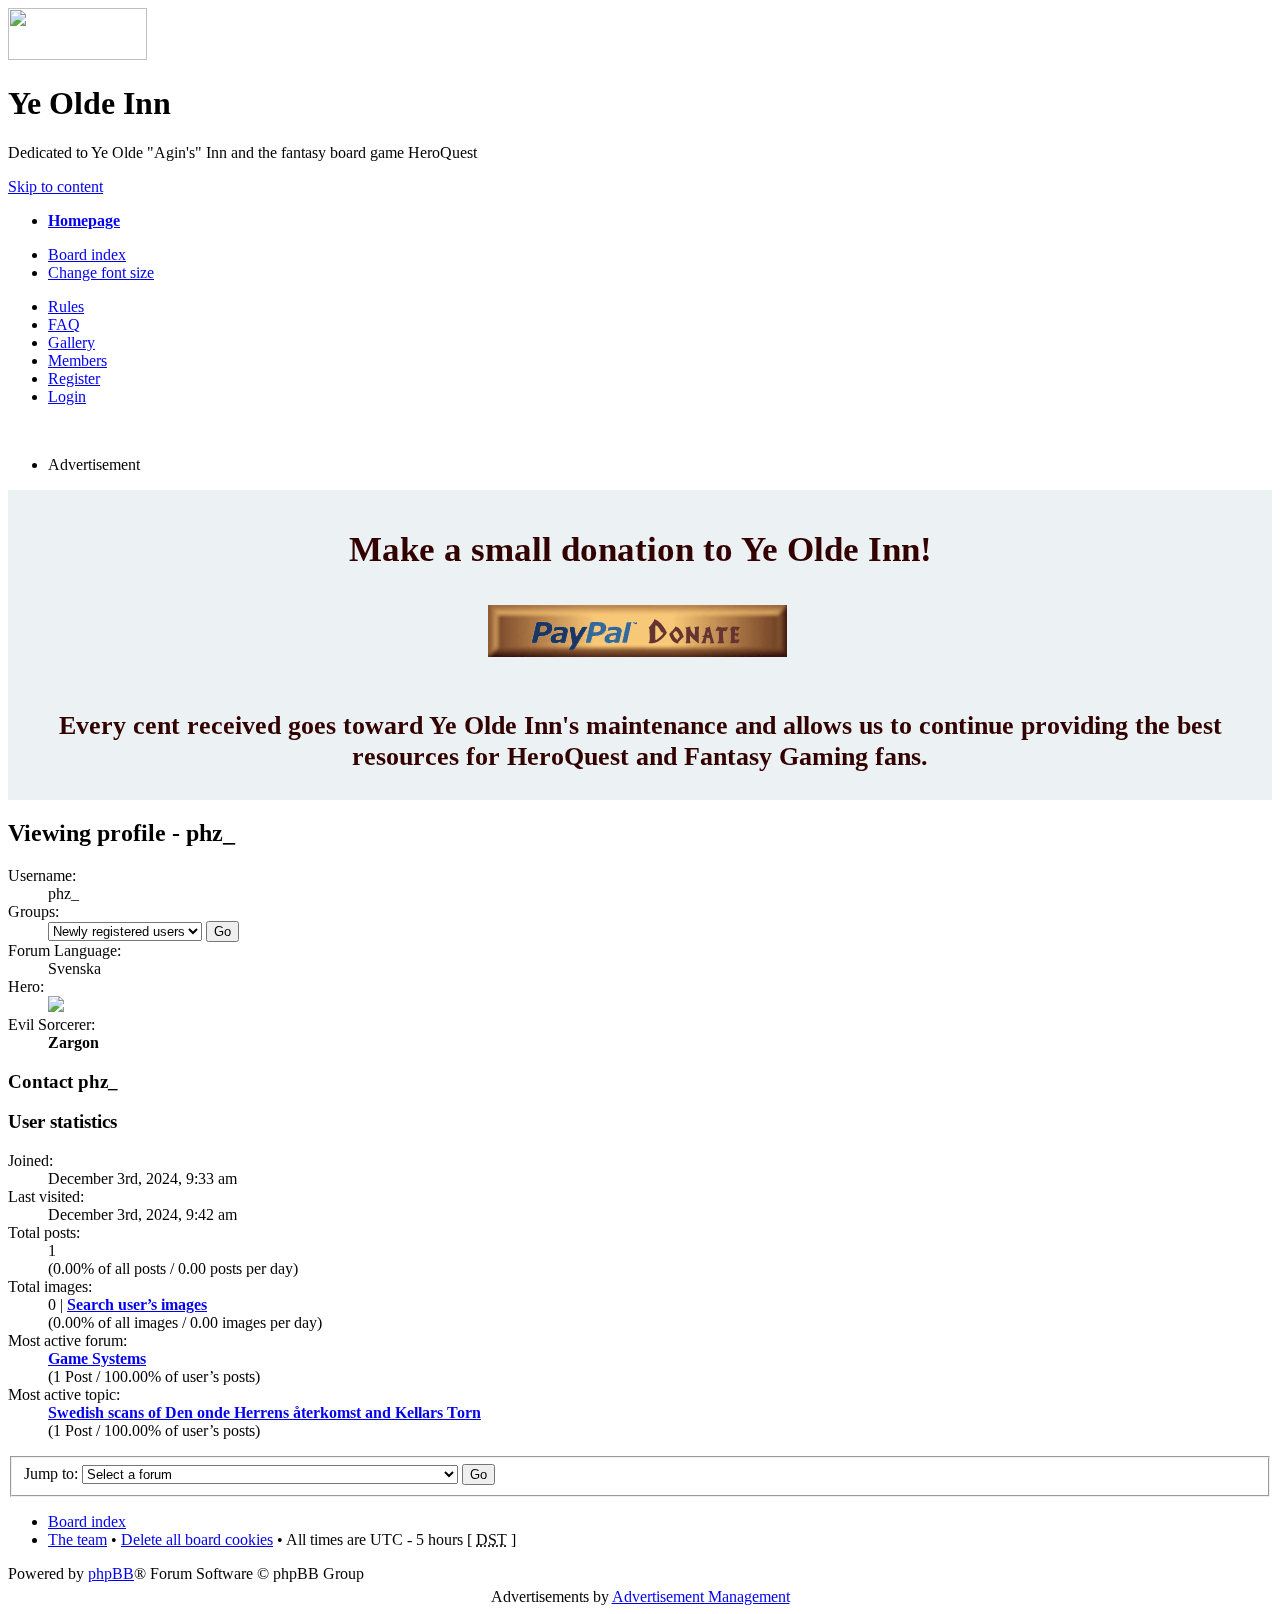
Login (67, 396)
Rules (66, 306)
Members (77, 360)
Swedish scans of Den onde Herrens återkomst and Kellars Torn (264, 1412)
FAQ (64, 324)
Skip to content (55, 186)
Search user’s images (137, 1304)
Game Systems (97, 1358)
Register (74, 378)
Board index (87, 254)
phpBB (111, 1573)
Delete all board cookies (197, 1539)
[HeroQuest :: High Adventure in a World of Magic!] (77, 54)
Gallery (71, 342)
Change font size (101, 272)
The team (77, 1539)
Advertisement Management (701, 1596)
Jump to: (51, 1473)
